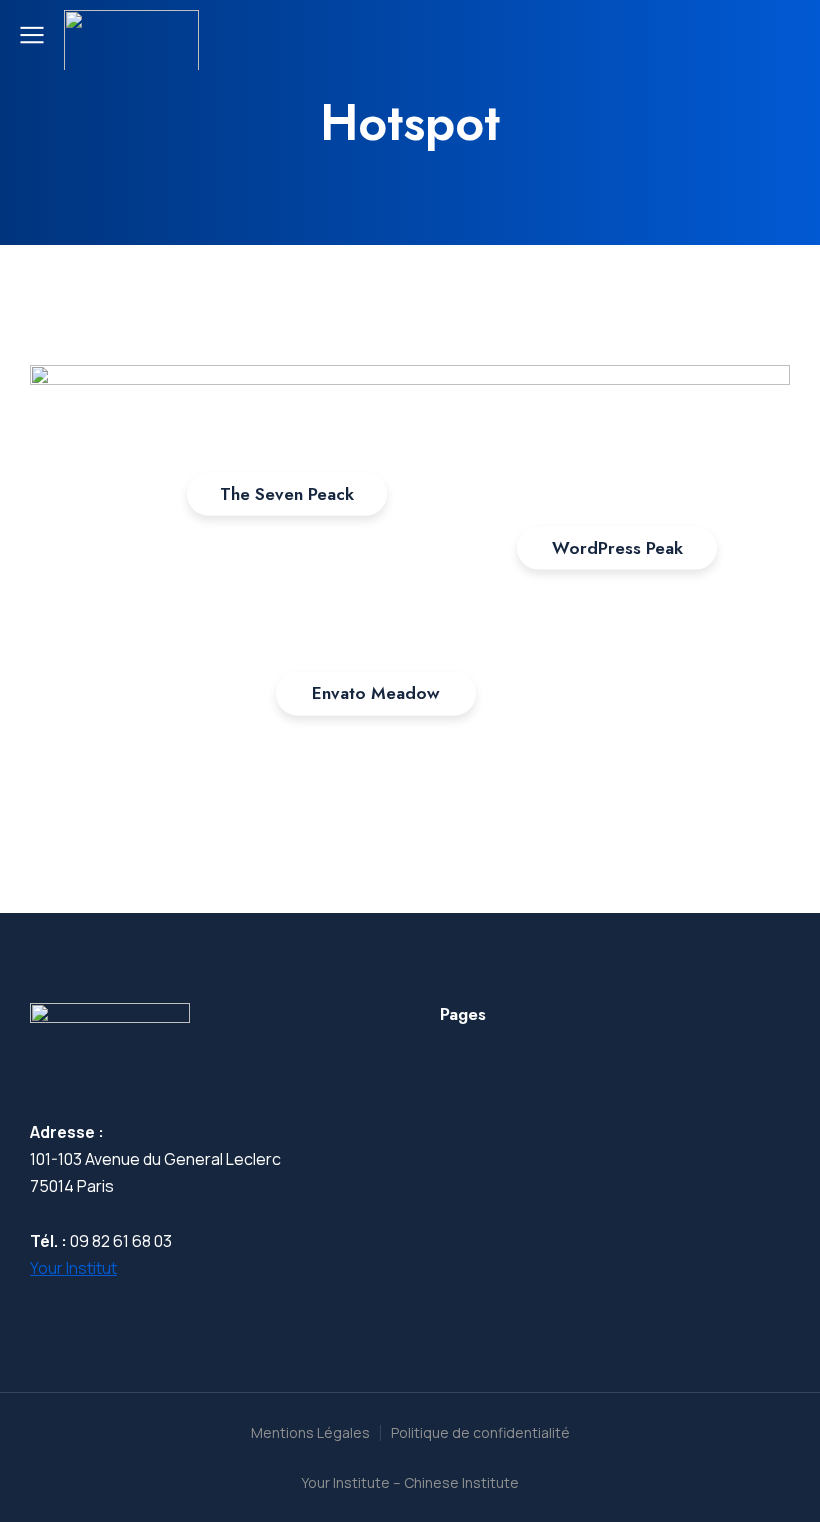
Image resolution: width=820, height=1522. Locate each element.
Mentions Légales (310, 1432)
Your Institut (73, 1268)
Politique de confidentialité (480, 1432)
